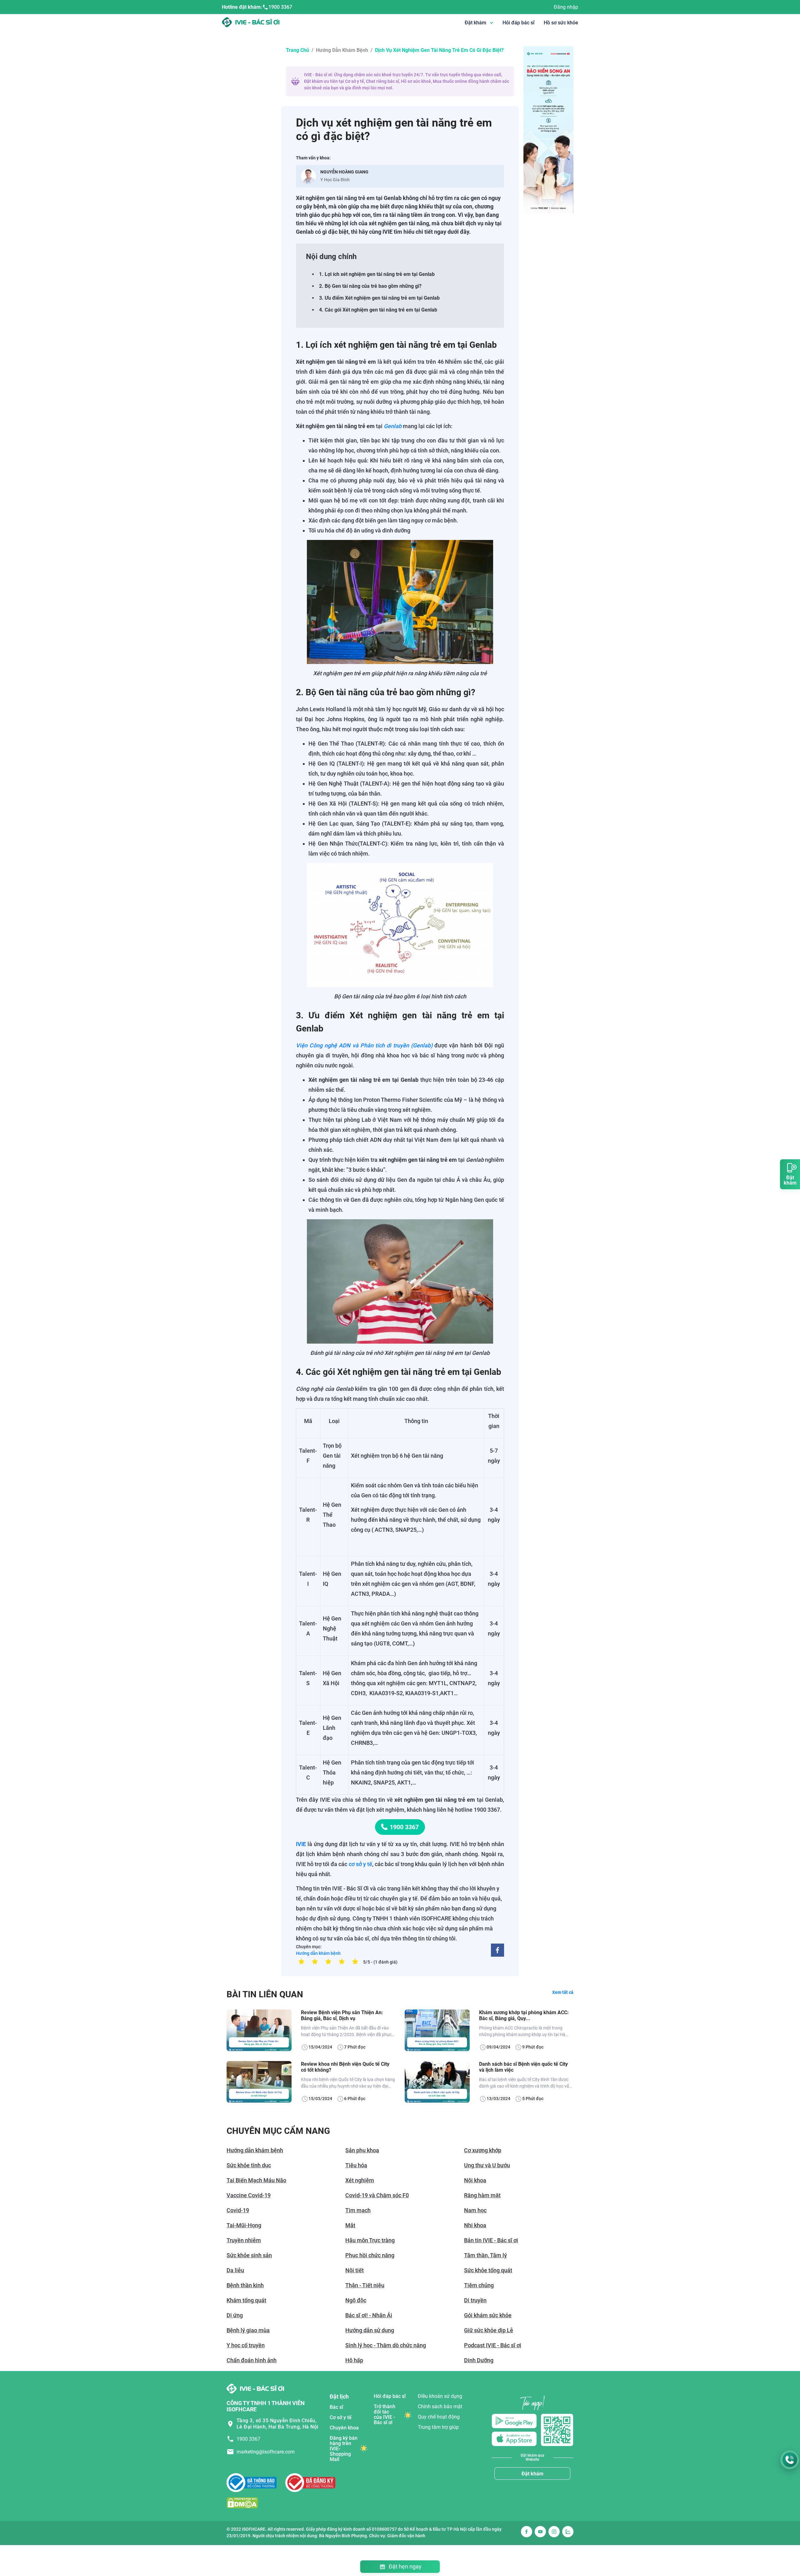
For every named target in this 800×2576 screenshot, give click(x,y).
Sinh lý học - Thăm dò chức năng (386, 2345)
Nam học (475, 2210)
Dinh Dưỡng (479, 2360)
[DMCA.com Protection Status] (242, 2502)
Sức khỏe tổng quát (488, 2270)
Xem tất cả (563, 1992)
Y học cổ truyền (246, 2345)
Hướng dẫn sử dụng (370, 2330)
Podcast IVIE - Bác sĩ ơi (493, 2345)
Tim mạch (358, 2210)
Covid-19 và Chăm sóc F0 (377, 2195)
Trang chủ (297, 50)
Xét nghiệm (360, 2180)
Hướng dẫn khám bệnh (342, 50)
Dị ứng (235, 2315)
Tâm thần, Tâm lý (485, 2255)
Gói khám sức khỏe (488, 2315)
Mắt (350, 2225)
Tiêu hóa (356, 2165)
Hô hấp (354, 2360)
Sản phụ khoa (362, 2150)
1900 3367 (280, 7)
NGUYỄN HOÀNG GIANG (344, 172)
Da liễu (235, 2270)
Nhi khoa (475, 2225)
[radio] (301, 1961)
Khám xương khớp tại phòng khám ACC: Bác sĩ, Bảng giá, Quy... (524, 2015)
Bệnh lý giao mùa (248, 2330)
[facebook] (497, 1950)
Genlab (393, 426)
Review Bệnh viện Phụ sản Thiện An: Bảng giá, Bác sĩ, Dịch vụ (342, 2015)
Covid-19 (238, 2210)
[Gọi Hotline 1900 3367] (790, 2460)
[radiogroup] (328, 1961)
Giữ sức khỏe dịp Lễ (489, 2330)
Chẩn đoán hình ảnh (252, 2360)
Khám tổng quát (246, 2300)
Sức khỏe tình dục (249, 2165)
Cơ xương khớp (483, 2150)
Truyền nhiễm (244, 2240)
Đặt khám (532, 2474)
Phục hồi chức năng (370, 2255)
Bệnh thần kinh (245, 2285)
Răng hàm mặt (482, 2195)
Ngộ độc (356, 2300)
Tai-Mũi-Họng (244, 2225)
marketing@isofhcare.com (266, 2452)
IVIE (301, 1844)
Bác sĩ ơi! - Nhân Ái (369, 2315)
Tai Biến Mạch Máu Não (256, 2180)
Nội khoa (475, 2180)
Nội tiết (355, 2270)
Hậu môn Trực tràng (370, 2240)
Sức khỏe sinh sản (249, 2255)
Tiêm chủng (479, 2285)
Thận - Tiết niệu (365, 2285)
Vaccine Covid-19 (249, 2195)
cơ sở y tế (360, 1864)
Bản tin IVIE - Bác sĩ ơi (491, 2240)
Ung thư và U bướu (487, 2165)
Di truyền (475, 2300)
